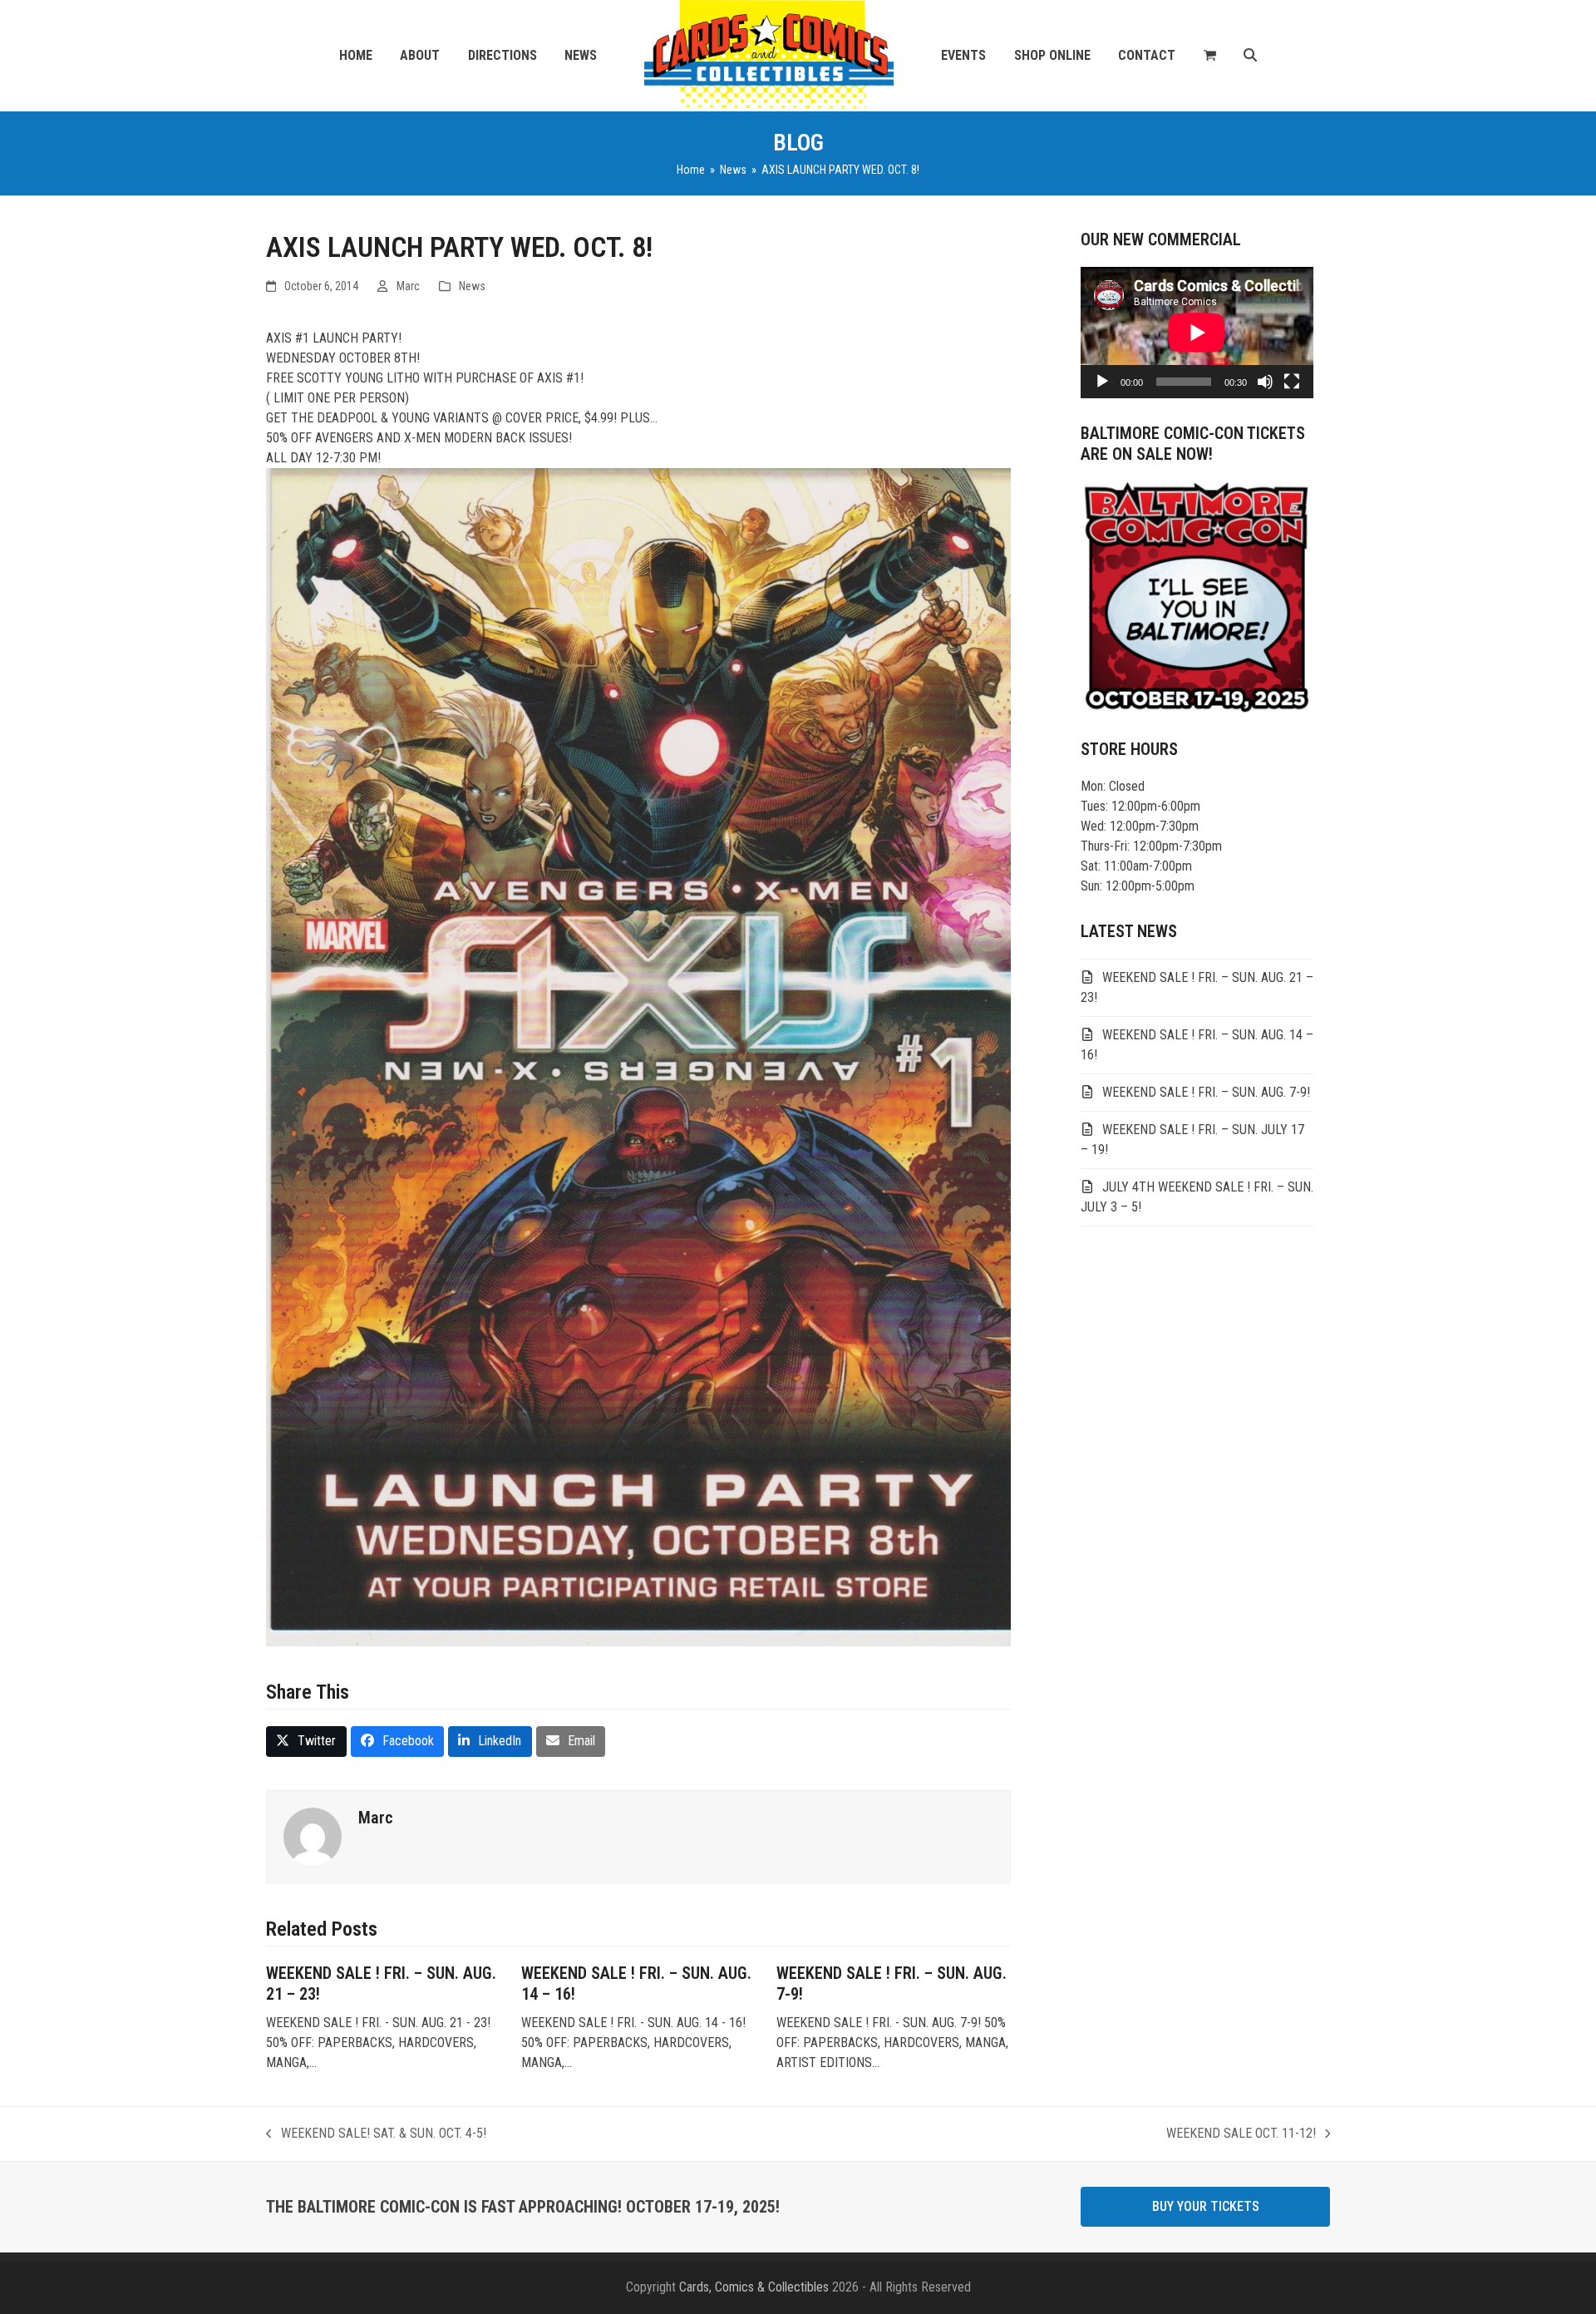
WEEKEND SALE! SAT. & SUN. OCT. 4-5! (376, 2134)
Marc (408, 286)
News (472, 286)
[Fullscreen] (1292, 382)
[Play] (1102, 382)
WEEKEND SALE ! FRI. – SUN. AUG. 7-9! (1206, 1092)
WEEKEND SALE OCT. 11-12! (1241, 2134)
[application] (1197, 333)
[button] (1210, 56)
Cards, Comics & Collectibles (754, 2287)
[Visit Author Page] (313, 1835)
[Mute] (1265, 382)
